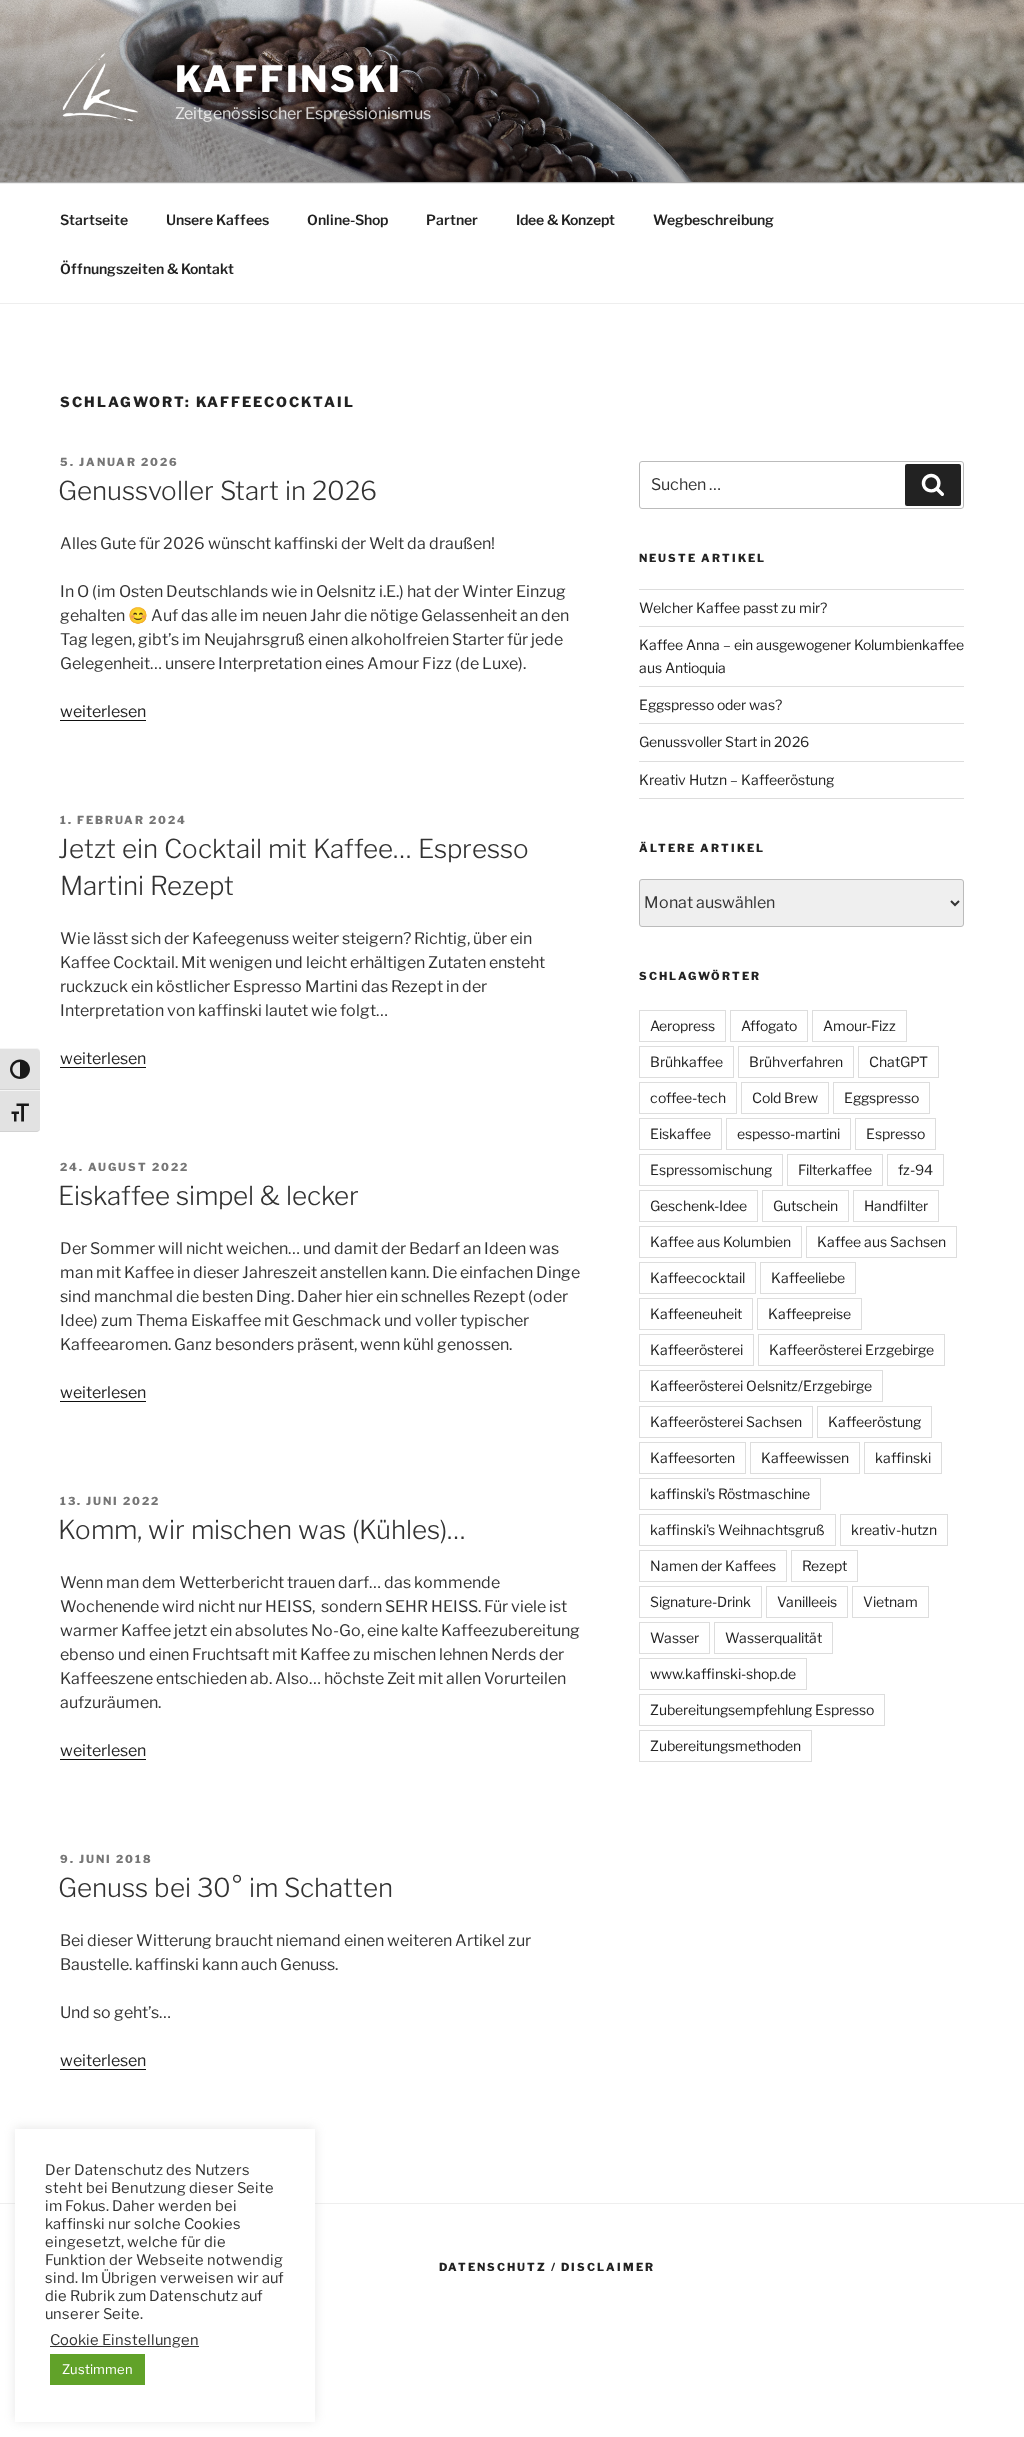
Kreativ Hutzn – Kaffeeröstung (736, 779)
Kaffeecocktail (697, 1277)
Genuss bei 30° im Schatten (225, 1887)
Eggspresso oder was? (710, 704)
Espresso (895, 1133)
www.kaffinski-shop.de (723, 1673)
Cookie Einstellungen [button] (124, 2340)
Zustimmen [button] (97, 2369)
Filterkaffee (835, 1169)
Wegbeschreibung (713, 219)
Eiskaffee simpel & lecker (208, 1195)
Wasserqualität (773, 1637)
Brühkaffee (686, 1061)
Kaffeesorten (692, 1457)
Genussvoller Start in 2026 (217, 490)
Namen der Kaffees (713, 1565)
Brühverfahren (796, 1061)
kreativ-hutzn (894, 1529)
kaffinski (289, 79)
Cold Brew (785, 1097)
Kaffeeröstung (874, 1421)
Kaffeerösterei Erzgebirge (851, 1349)
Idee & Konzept (565, 219)
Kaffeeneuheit (696, 1313)
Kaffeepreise (809, 1313)
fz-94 (915, 1169)
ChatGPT (898, 1061)
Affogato (769, 1025)
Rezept (824, 1565)
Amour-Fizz (859, 1025)
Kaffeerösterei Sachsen (726, 1421)
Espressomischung (711, 1169)
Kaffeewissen (805, 1457)
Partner (452, 219)
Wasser (674, 1637)
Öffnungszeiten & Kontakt (147, 268)
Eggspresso (881, 1097)
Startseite (94, 219)
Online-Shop (347, 219)
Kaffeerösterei (696, 1349)
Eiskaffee (680, 1133)
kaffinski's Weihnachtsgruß (737, 1529)
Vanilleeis (807, 1601)
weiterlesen (103, 711)
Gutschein (805, 1205)
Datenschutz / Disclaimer (547, 2267)
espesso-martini (788, 1133)
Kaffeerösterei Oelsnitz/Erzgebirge (761, 1385)
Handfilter (896, 1205)
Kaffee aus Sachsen (881, 1241)
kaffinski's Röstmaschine (730, 1493)
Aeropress (682, 1025)
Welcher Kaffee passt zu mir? (733, 607)
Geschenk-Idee (698, 1205)
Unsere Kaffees (217, 219)
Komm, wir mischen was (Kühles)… (262, 1529)
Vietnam (890, 1601)
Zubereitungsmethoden (725, 1745)
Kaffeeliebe (808, 1277)
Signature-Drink (700, 1601)
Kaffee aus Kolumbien (720, 1241)
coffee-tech (688, 1097)
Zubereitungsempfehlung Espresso (762, 1709)
